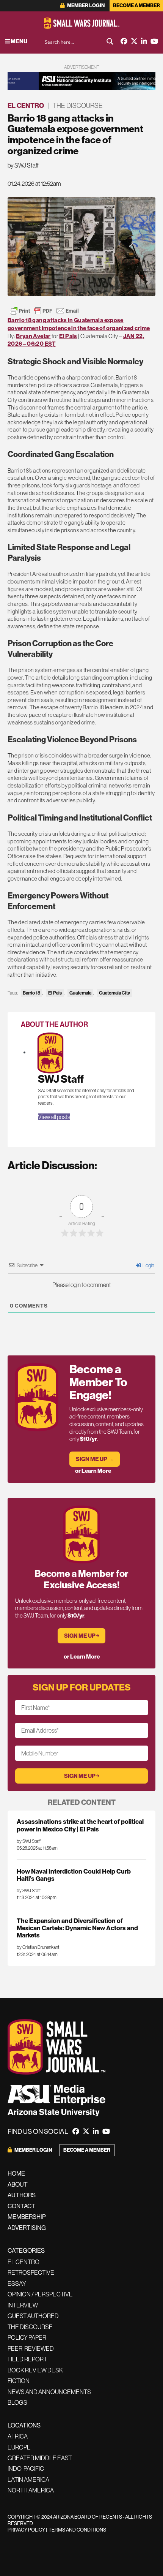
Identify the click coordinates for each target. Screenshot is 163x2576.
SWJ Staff (61, 1079)
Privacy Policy (26, 2530)
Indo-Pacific (26, 2468)
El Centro (26, 106)
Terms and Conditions (77, 2530)
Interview (23, 2305)
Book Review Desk (35, 2370)
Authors (22, 2195)
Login (148, 1265)
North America (31, 2490)
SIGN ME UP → (95, 1459)
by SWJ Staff (23, 165)
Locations (24, 2425)
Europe (19, 2447)
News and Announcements (49, 2392)
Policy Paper (27, 2337)
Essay (17, 2283)
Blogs (17, 2402)
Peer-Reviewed (31, 2348)
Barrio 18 (31, 993)
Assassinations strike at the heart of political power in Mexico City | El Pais (80, 1825)
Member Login (85, 6)
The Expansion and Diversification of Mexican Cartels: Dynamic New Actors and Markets (77, 1928)
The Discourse (78, 106)
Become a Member (136, 6)
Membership (27, 2217)
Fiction (19, 2381)
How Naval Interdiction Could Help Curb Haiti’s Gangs (74, 1875)
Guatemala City (114, 993)
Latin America (28, 2480)
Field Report (27, 2359)
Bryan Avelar (33, 336)
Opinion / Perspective (40, 2294)
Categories (26, 2251)
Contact (21, 2206)
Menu (19, 41)
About (18, 2185)
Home (16, 2174)
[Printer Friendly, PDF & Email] (44, 311)
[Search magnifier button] (110, 41)
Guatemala (80, 993)
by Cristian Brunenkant (38, 1947)
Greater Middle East (40, 2458)
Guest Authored (33, 2316)
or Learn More (93, 1471)
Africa (18, 2436)
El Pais (68, 336)
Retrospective (31, 2272)
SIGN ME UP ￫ (82, 1636)
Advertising (27, 2228)
